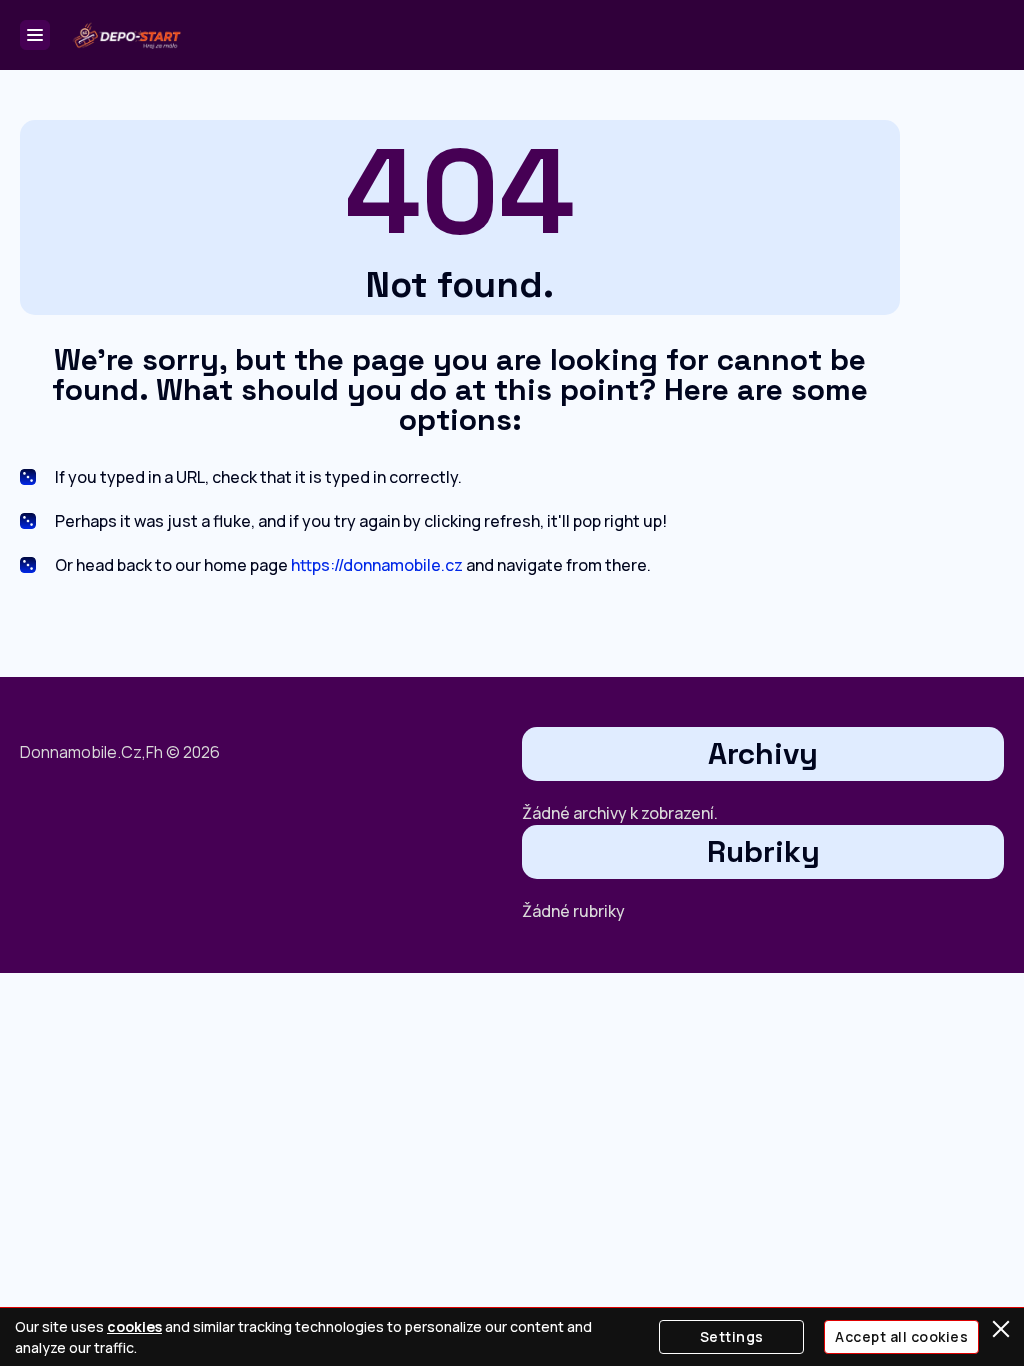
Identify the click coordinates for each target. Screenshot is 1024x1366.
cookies (134, 1326)
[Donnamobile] (126, 35)
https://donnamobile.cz (377, 565)
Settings (732, 1336)
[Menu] (35, 35)
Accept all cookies (901, 1336)
